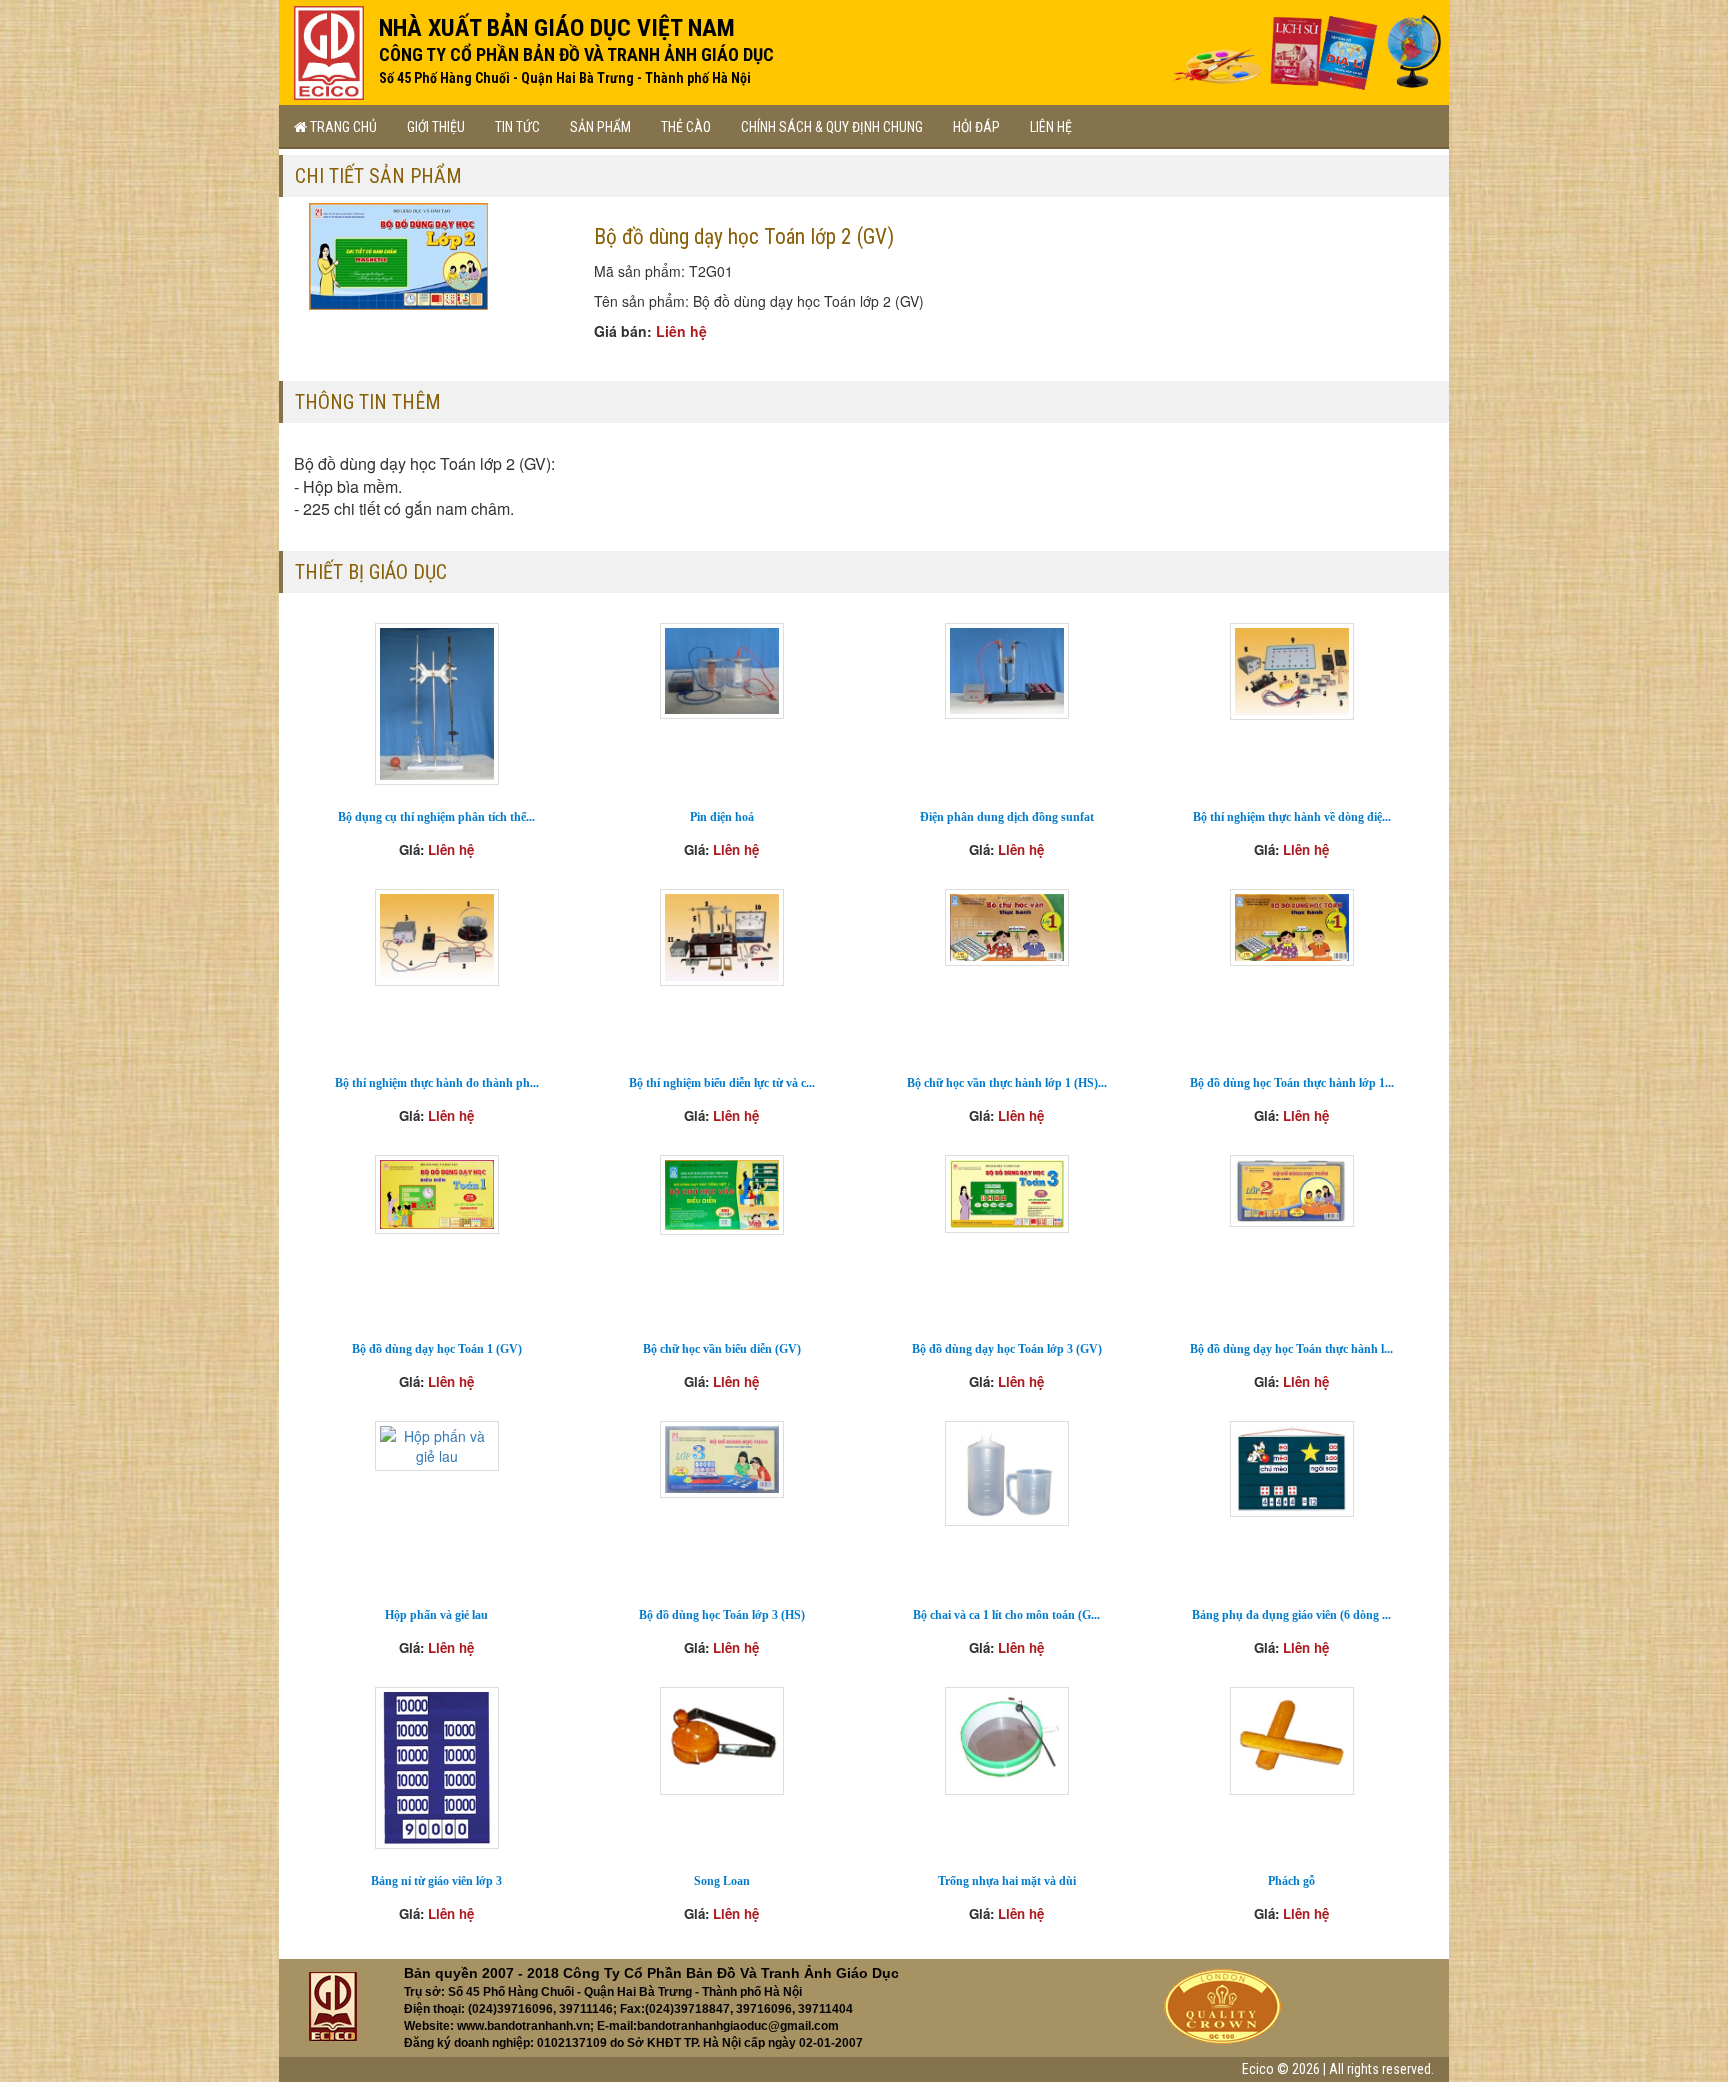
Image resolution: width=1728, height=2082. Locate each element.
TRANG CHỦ (342, 127)
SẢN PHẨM (600, 127)
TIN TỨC (517, 127)
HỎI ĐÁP (976, 127)
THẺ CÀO (686, 127)
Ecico (1258, 2069)
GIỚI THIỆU (436, 127)
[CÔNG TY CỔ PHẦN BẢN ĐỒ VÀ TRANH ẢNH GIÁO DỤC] (329, 48)
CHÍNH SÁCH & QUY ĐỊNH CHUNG (832, 127)
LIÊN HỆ (1051, 127)
